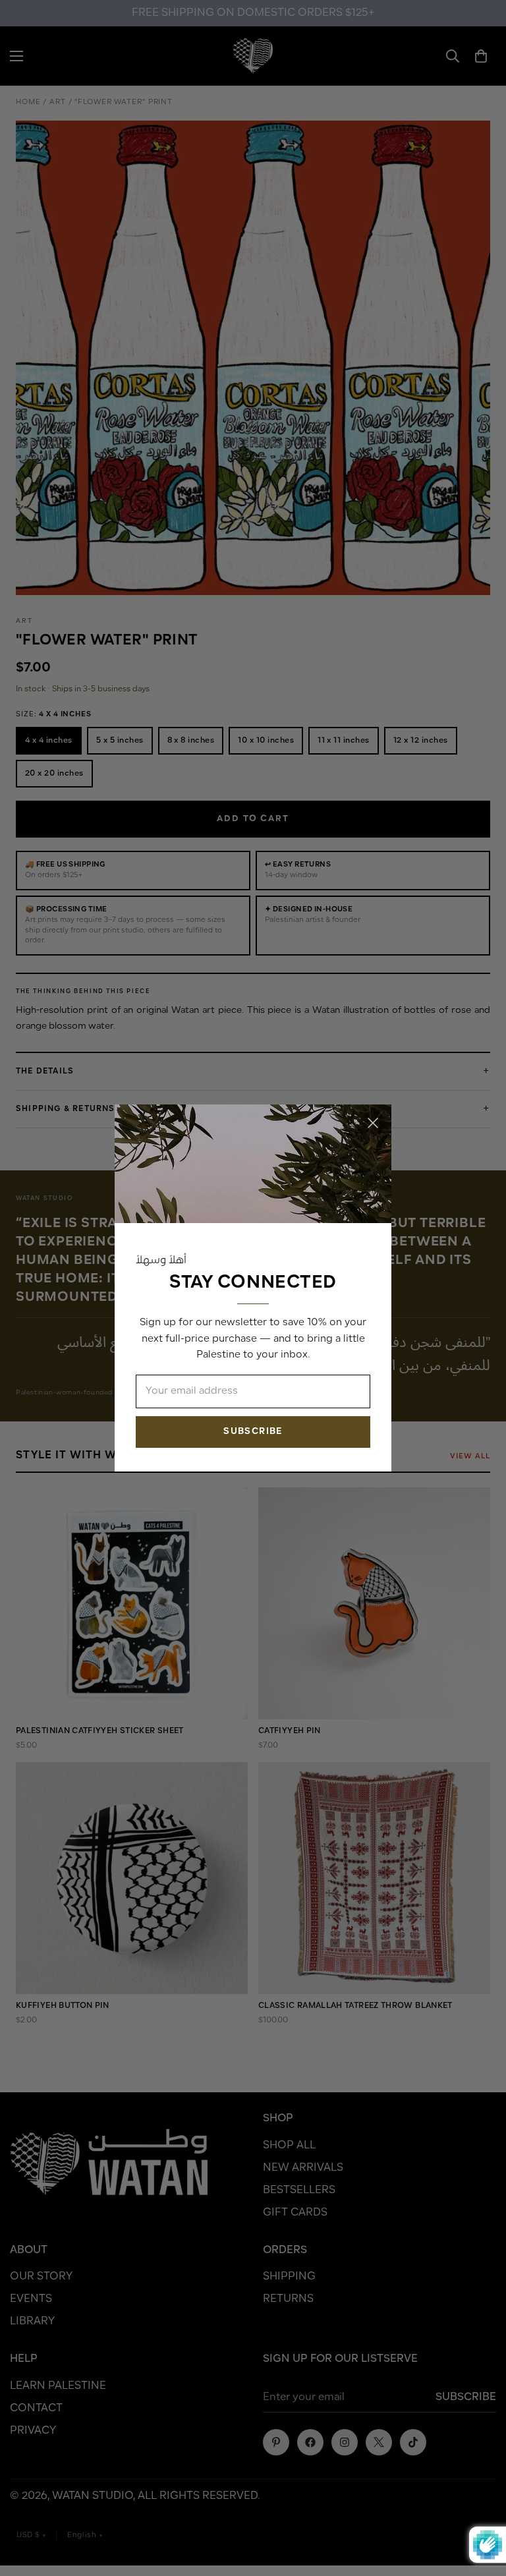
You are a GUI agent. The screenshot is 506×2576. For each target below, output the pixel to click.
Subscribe (253, 1432)
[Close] (373, 1123)
